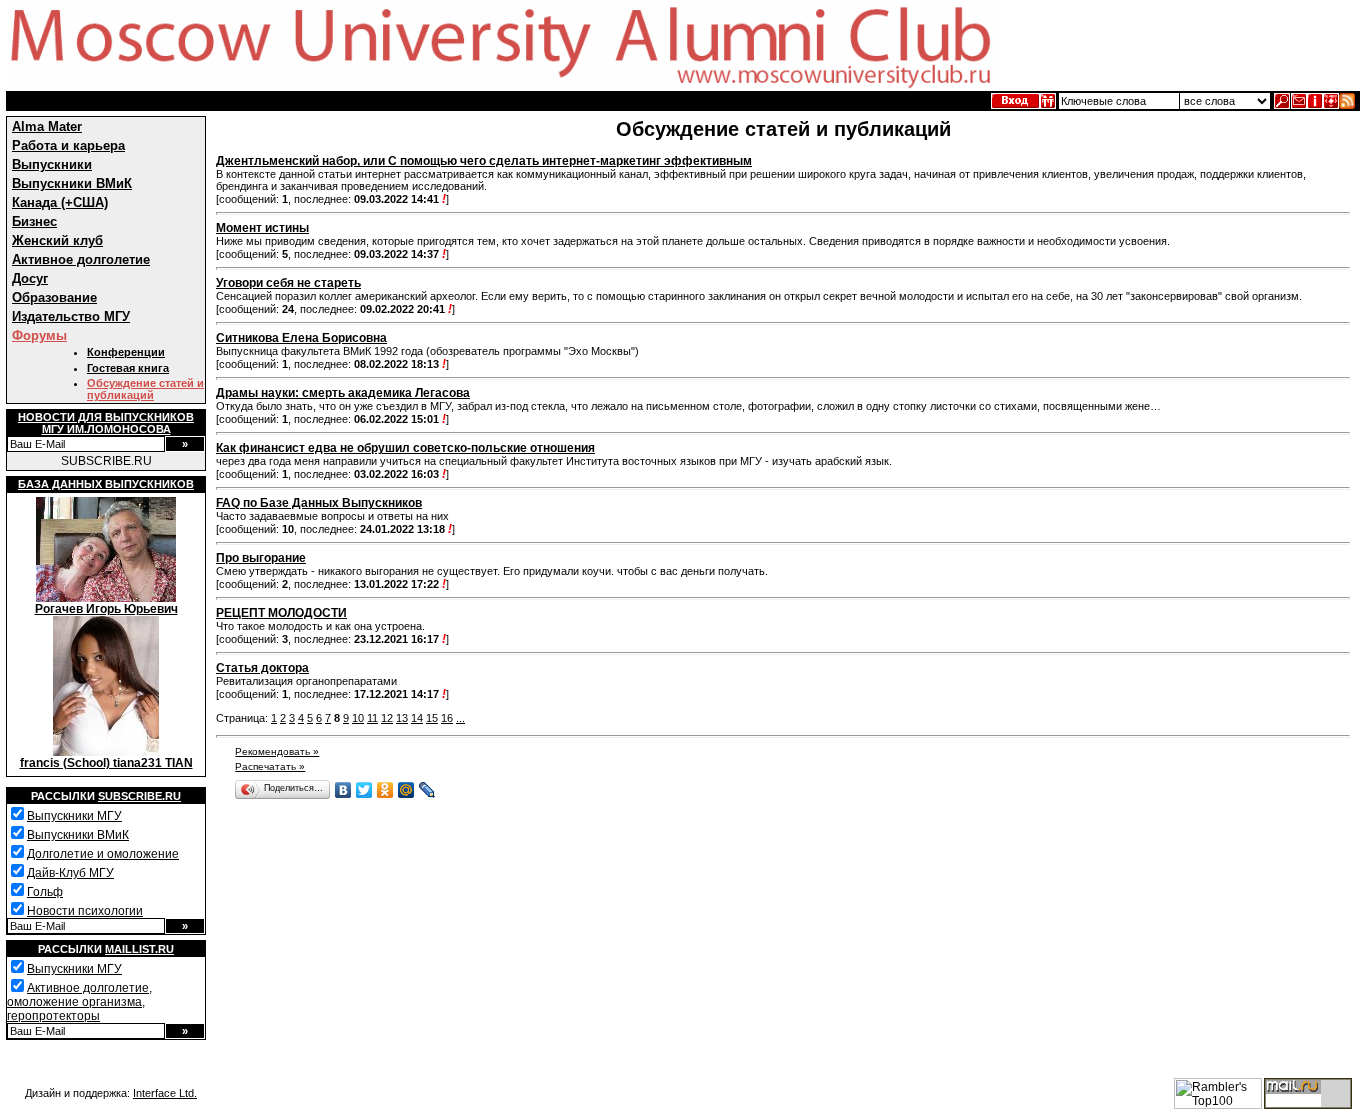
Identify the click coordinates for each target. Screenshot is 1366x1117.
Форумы (39, 335)
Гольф (45, 892)
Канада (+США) (60, 202)
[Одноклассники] (385, 790)
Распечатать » (270, 766)
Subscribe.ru (139, 796)
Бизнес (34, 221)
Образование (54, 297)
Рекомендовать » (277, 751)
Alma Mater (47, 126)
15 (432, 718)
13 (402, 718)
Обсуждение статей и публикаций (145, 389)
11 (372, 718)
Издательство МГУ (71, 316)
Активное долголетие (81, 259)
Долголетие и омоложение (103, 854)
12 (387, 718)
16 (447, 718)
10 (358, 718)
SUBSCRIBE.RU (106, 461)
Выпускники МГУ (74, 816)
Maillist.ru (139, 949)
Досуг (30, 278)
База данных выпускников (106, 484)
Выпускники (52, 164)
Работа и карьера (68, 145)
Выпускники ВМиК (72, 183)
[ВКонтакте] (343, 790)
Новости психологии (85, 911)
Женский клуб (57, 240)
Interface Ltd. (165, 1093)
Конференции (126, 352)
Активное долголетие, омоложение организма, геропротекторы (79, 1002)
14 (417, 718)
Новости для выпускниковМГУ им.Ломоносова (106, 423)
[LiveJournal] (427, 790)
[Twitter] (364, 790)
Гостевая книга (128, 368)
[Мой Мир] (406, 790)
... (460, 718)
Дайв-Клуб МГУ (70, 873)
